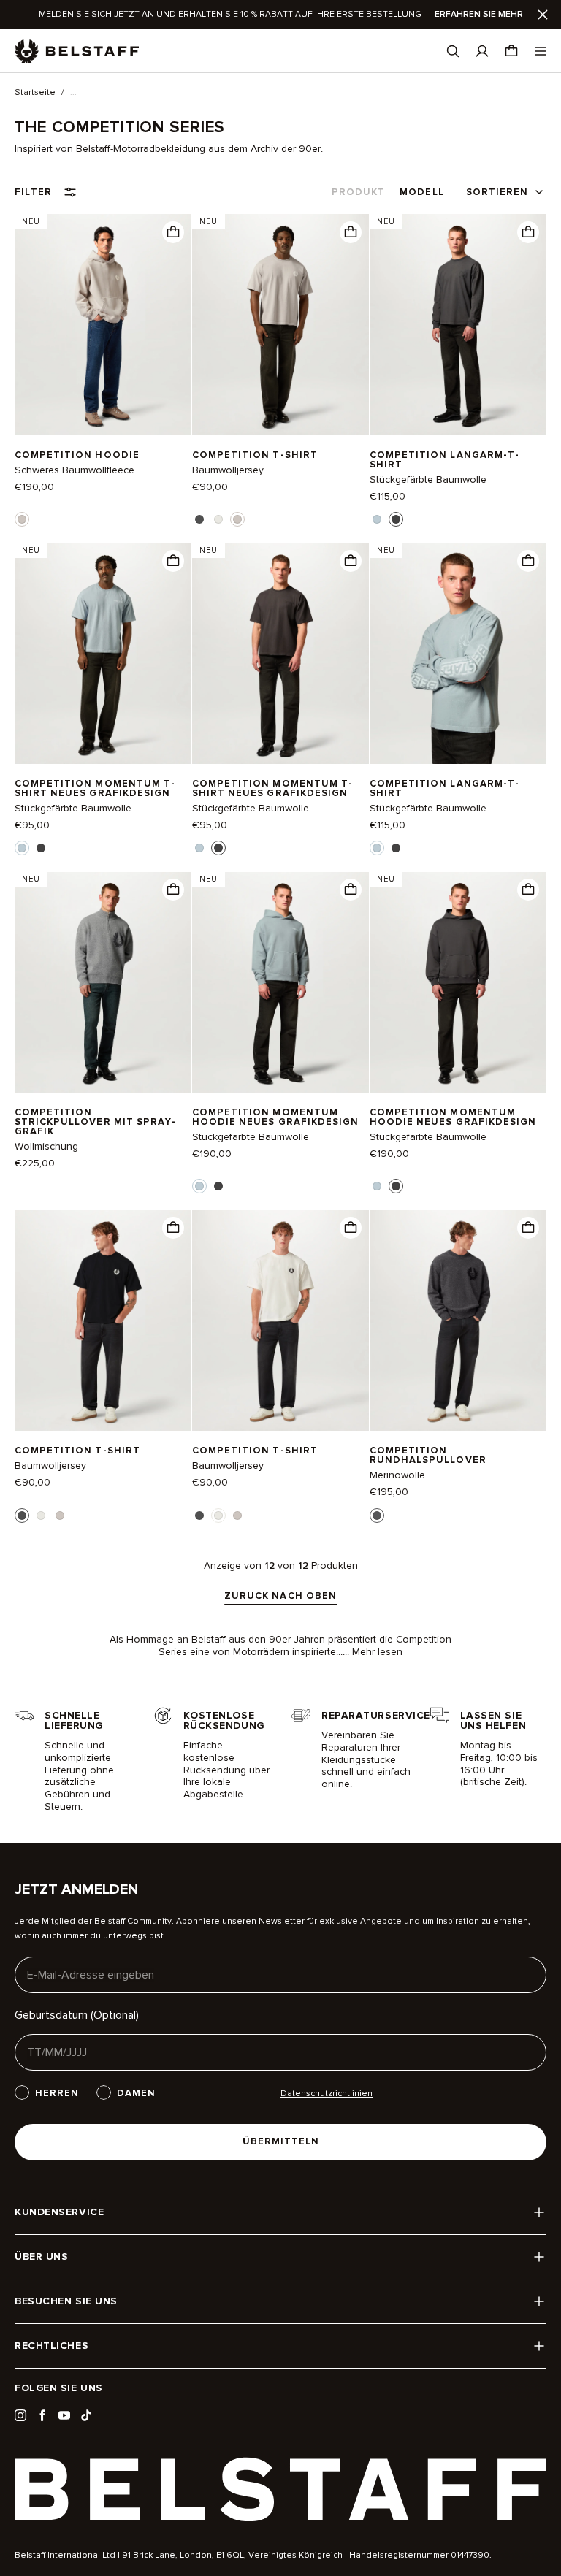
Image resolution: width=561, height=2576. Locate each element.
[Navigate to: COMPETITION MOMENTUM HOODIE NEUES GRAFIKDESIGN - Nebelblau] (280, 982)
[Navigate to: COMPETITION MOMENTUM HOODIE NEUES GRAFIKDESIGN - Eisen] (458, 982)
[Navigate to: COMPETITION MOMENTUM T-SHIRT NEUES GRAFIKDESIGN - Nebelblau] (103, 653)
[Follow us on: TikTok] (86, 2415)
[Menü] (541, 51)
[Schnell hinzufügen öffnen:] (173, 232)
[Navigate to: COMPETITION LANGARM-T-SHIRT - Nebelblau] (458, 653)
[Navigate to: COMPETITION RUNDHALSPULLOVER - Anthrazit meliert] (458, 1320)
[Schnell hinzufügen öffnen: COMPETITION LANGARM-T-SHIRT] (377, 519)
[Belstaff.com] (77, 51)
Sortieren (497, 192)
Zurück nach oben (280, 1597)
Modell (421, 192)
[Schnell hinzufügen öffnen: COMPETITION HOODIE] (22, 519)
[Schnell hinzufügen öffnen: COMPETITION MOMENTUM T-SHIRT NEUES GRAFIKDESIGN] (22, 848)
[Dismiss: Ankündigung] (543, 15)
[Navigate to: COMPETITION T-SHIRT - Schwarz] (103, 1320)
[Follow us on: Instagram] (20, 2415)
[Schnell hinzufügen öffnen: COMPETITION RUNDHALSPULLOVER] (377, 1516)
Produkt (358, 192)
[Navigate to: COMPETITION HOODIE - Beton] (103, 325)
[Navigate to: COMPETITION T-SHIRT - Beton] (280, 325)
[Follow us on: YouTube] (64, 2415)
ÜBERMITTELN (281, 2141)
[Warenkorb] (511, 51)
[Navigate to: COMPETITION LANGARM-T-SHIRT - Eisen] (458, 325)
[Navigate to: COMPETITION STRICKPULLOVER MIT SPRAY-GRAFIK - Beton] (103, 982)
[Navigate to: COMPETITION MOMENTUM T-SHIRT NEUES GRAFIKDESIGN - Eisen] (280, 653)
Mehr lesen (377, 1652)
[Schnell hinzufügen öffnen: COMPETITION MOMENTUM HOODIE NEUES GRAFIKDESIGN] (199, 1186)
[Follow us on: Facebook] (42, 2415)
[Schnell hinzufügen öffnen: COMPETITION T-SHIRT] (199, 519)
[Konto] (482, 51)
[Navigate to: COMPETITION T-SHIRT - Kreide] (280, 1320)
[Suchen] (453, 51)
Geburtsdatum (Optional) (77, 2015)
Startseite (35, 93)
